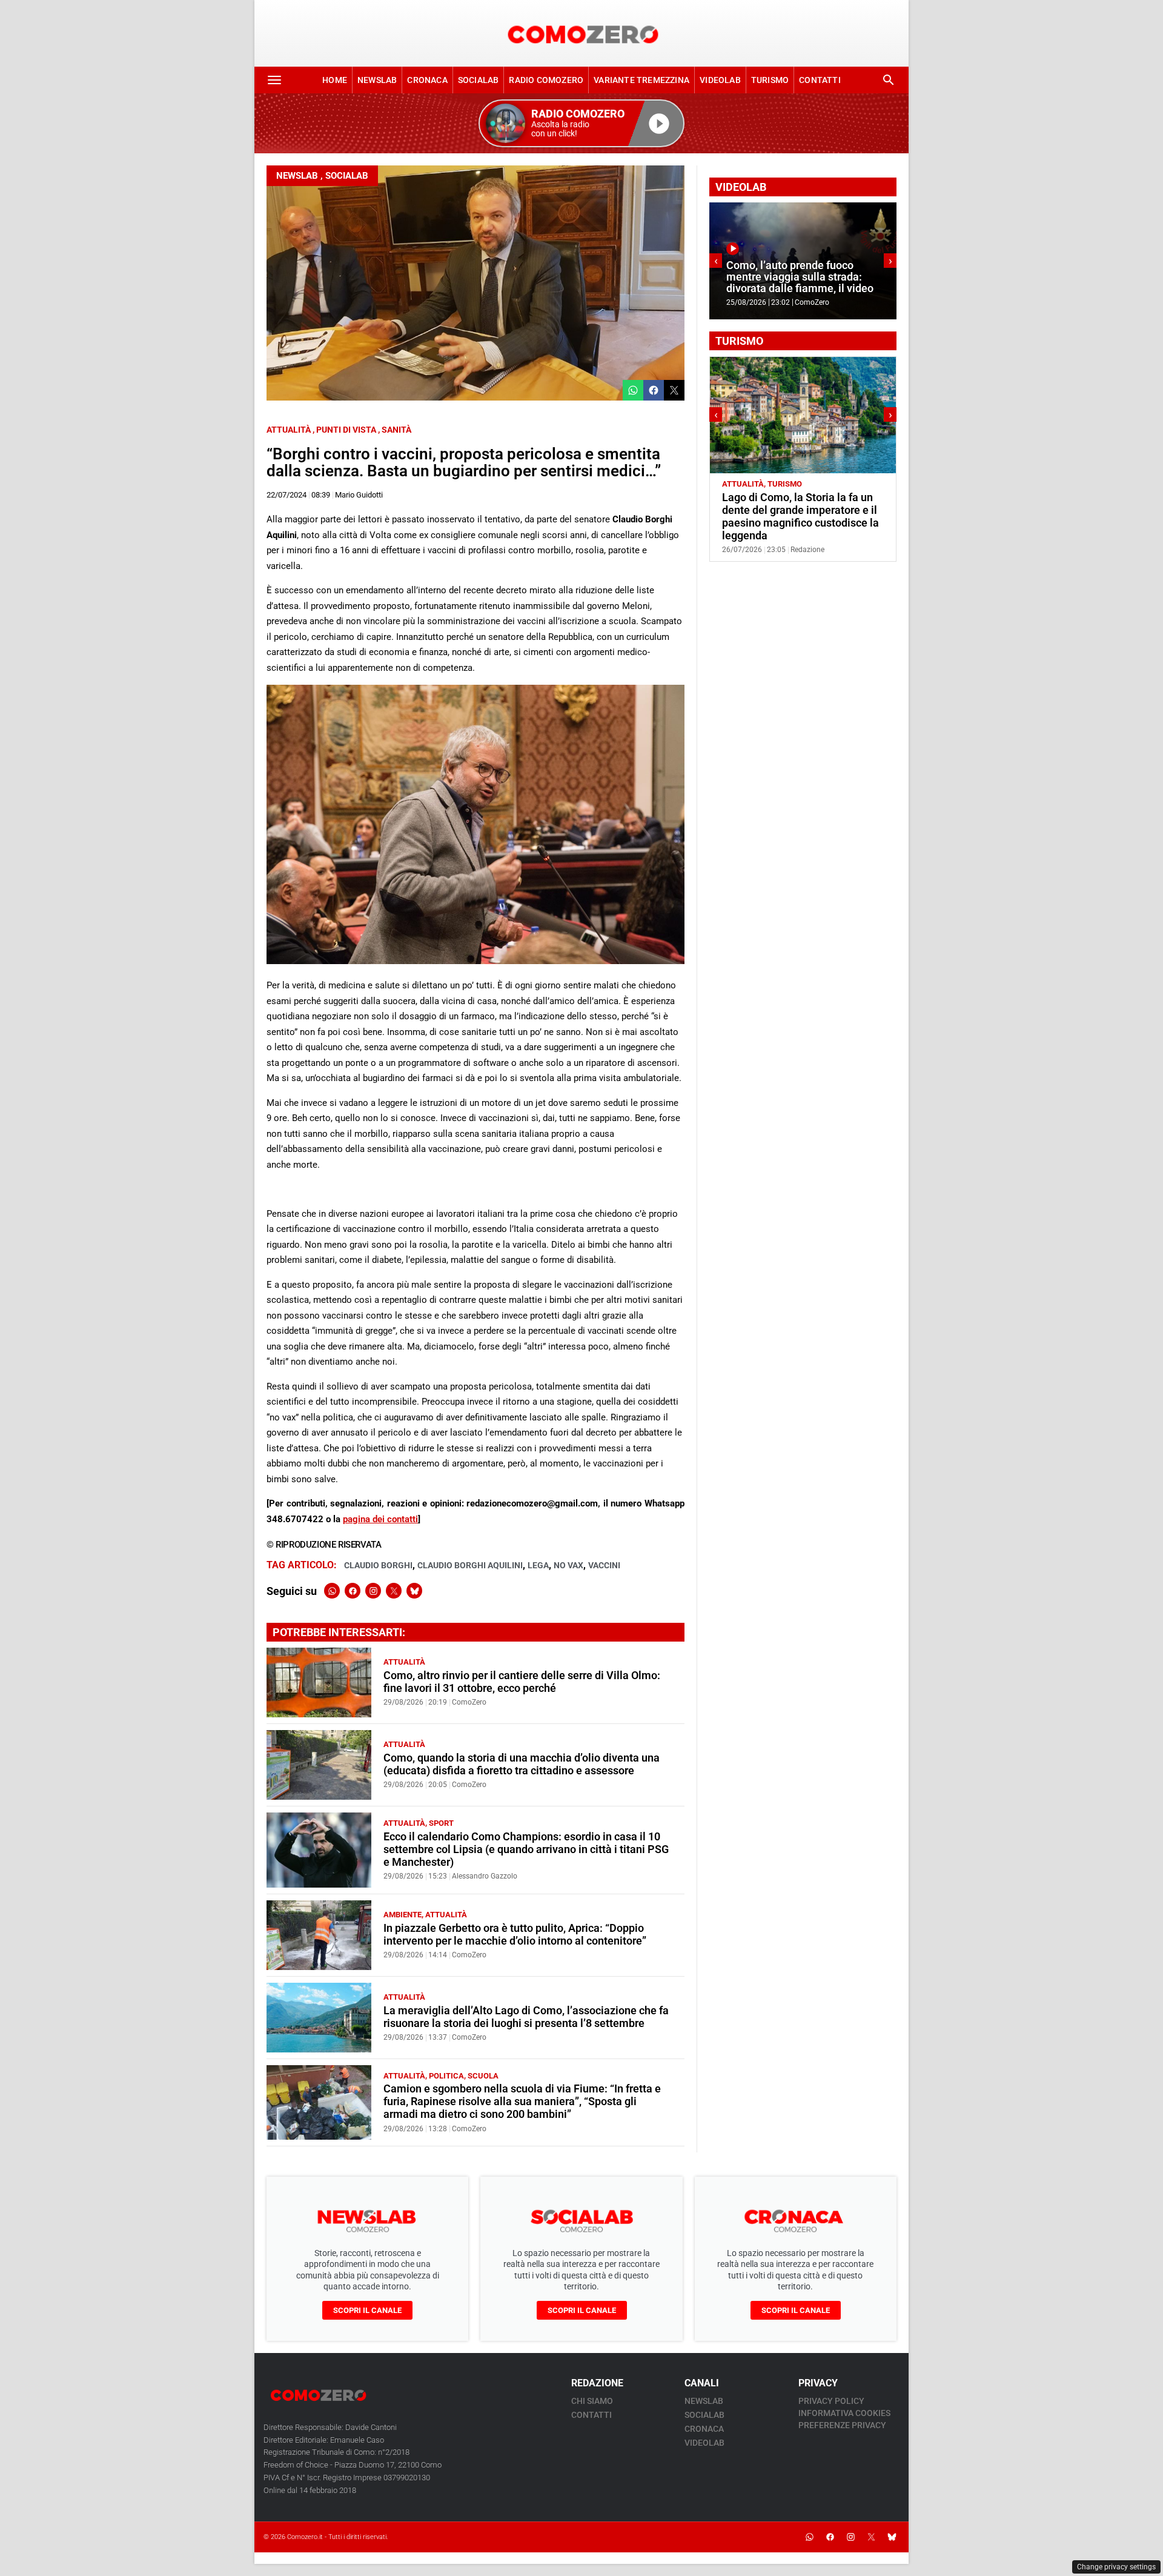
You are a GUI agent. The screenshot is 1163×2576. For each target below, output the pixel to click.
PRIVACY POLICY (831, 2401)
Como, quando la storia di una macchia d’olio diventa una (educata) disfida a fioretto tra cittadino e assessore (522, 1764)
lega (538, 1565)
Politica (446, 2076)
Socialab (479, 80)
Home (335, 80)
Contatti (820, 80)
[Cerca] (889, 80)
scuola (483, 2076)
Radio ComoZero (546, 80)
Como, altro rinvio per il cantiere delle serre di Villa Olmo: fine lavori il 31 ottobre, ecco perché (522, 1682)
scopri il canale (367, 2310)
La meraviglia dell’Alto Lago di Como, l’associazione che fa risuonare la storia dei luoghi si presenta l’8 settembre (526, 2017)
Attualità (289, 430)
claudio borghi (378, 1565)
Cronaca (427, 80)
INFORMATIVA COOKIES (844, 2413)
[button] (581, 123)
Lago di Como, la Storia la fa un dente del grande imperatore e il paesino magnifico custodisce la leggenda (800, 517)
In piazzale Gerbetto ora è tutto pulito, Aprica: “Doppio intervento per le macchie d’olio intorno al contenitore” (515, 1935)
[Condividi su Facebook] (654, 390)
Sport (441, 1823)
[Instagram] (373, 1591)
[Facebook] (353, 1591)
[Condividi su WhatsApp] (633, 390)
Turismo (770, 80)
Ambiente (403, 1915)
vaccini (604, 1565)
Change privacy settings (1116, 2567)
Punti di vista (346, 430)
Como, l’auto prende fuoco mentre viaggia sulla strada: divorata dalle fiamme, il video (800, 277)
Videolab (720, 80)
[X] (394, 1591)
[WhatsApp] (332, 1591)
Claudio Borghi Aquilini (470, 1565)
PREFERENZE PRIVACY (842, 2425)
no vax (568, 1565)
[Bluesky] (414, 1591)
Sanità (396, 430)
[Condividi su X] (674, 390)
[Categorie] (274, 80)
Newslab (377, 80)
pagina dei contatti (380, 1519)
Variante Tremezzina (641, 80)
